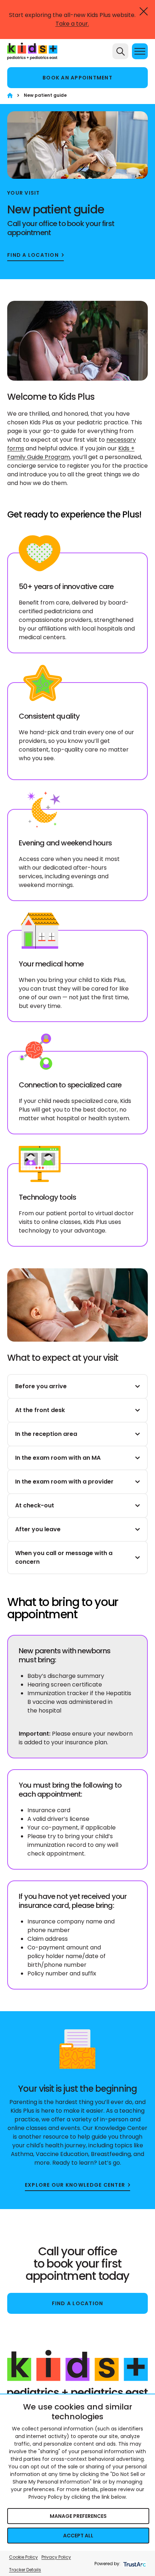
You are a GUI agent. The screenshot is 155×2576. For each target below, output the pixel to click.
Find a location (33, 255)
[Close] (144, 11)
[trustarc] (134, 2564)
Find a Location (78, 2303)
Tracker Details (25, 2570)
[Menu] (140, 51)
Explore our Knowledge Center (75, 2185)
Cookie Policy (23, 2557)
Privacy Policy (56, 2557)
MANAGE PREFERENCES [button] (78, 2516)
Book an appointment (77, 78)
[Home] (10, 96)
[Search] (120, 51)
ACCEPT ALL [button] (78, 2536)
